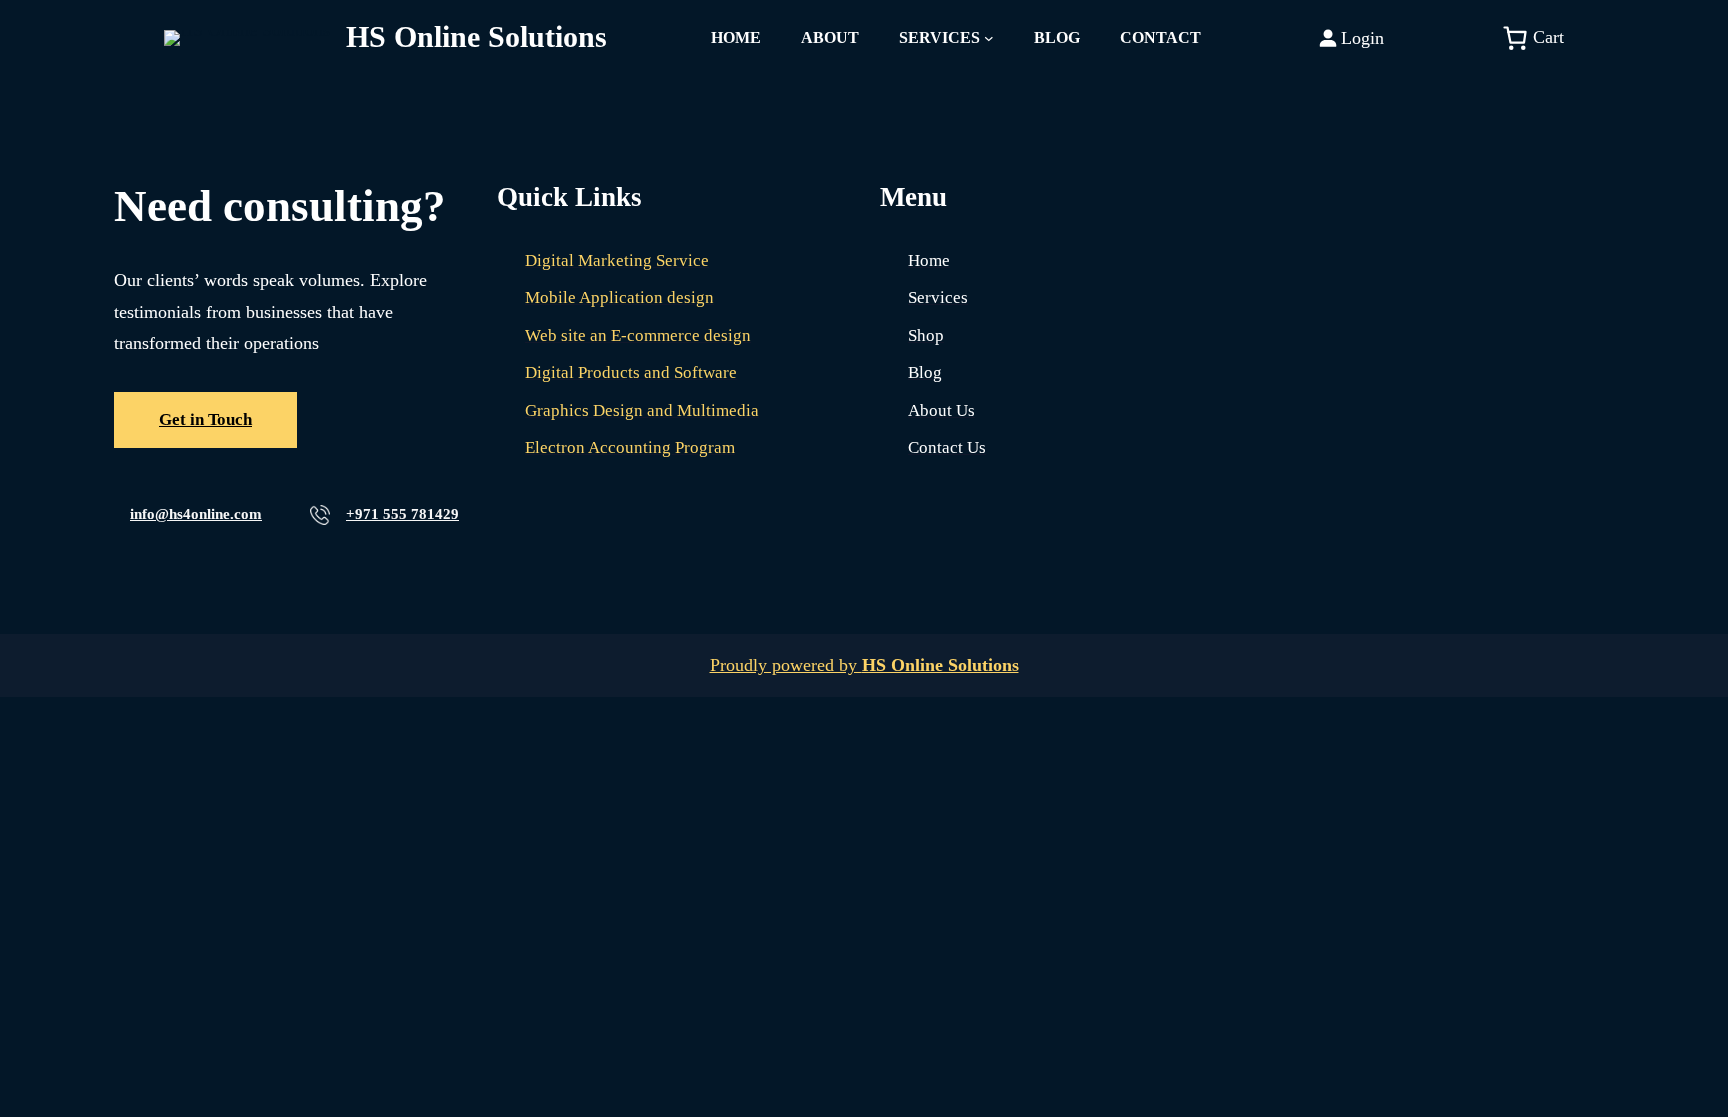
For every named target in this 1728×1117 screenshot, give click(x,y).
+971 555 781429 (402, 514)
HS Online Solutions (476, 37)
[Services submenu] (989, 38)
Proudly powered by (864, 665)
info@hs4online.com (196, 514)
